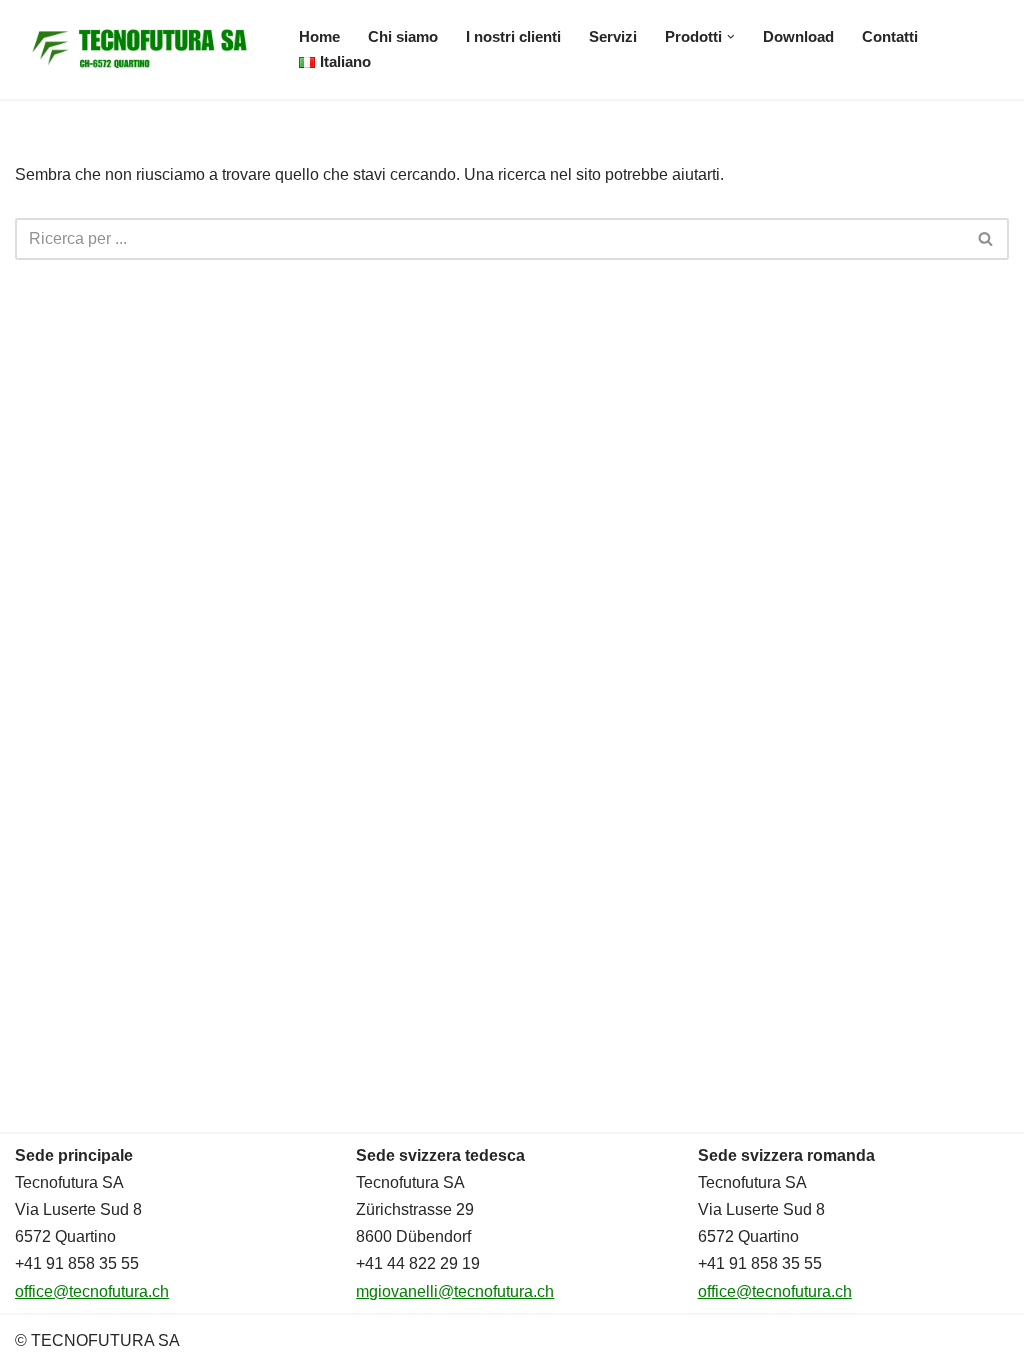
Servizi (613, 36)
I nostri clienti (513, 36)
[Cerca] (986, 239)
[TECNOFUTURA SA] (140, 49)
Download (798, 36)
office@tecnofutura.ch (92, 1291)
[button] (731, 37)
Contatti (890, 36)
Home (319, 36)
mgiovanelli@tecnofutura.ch (455, 1291)
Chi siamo (403, 36)
